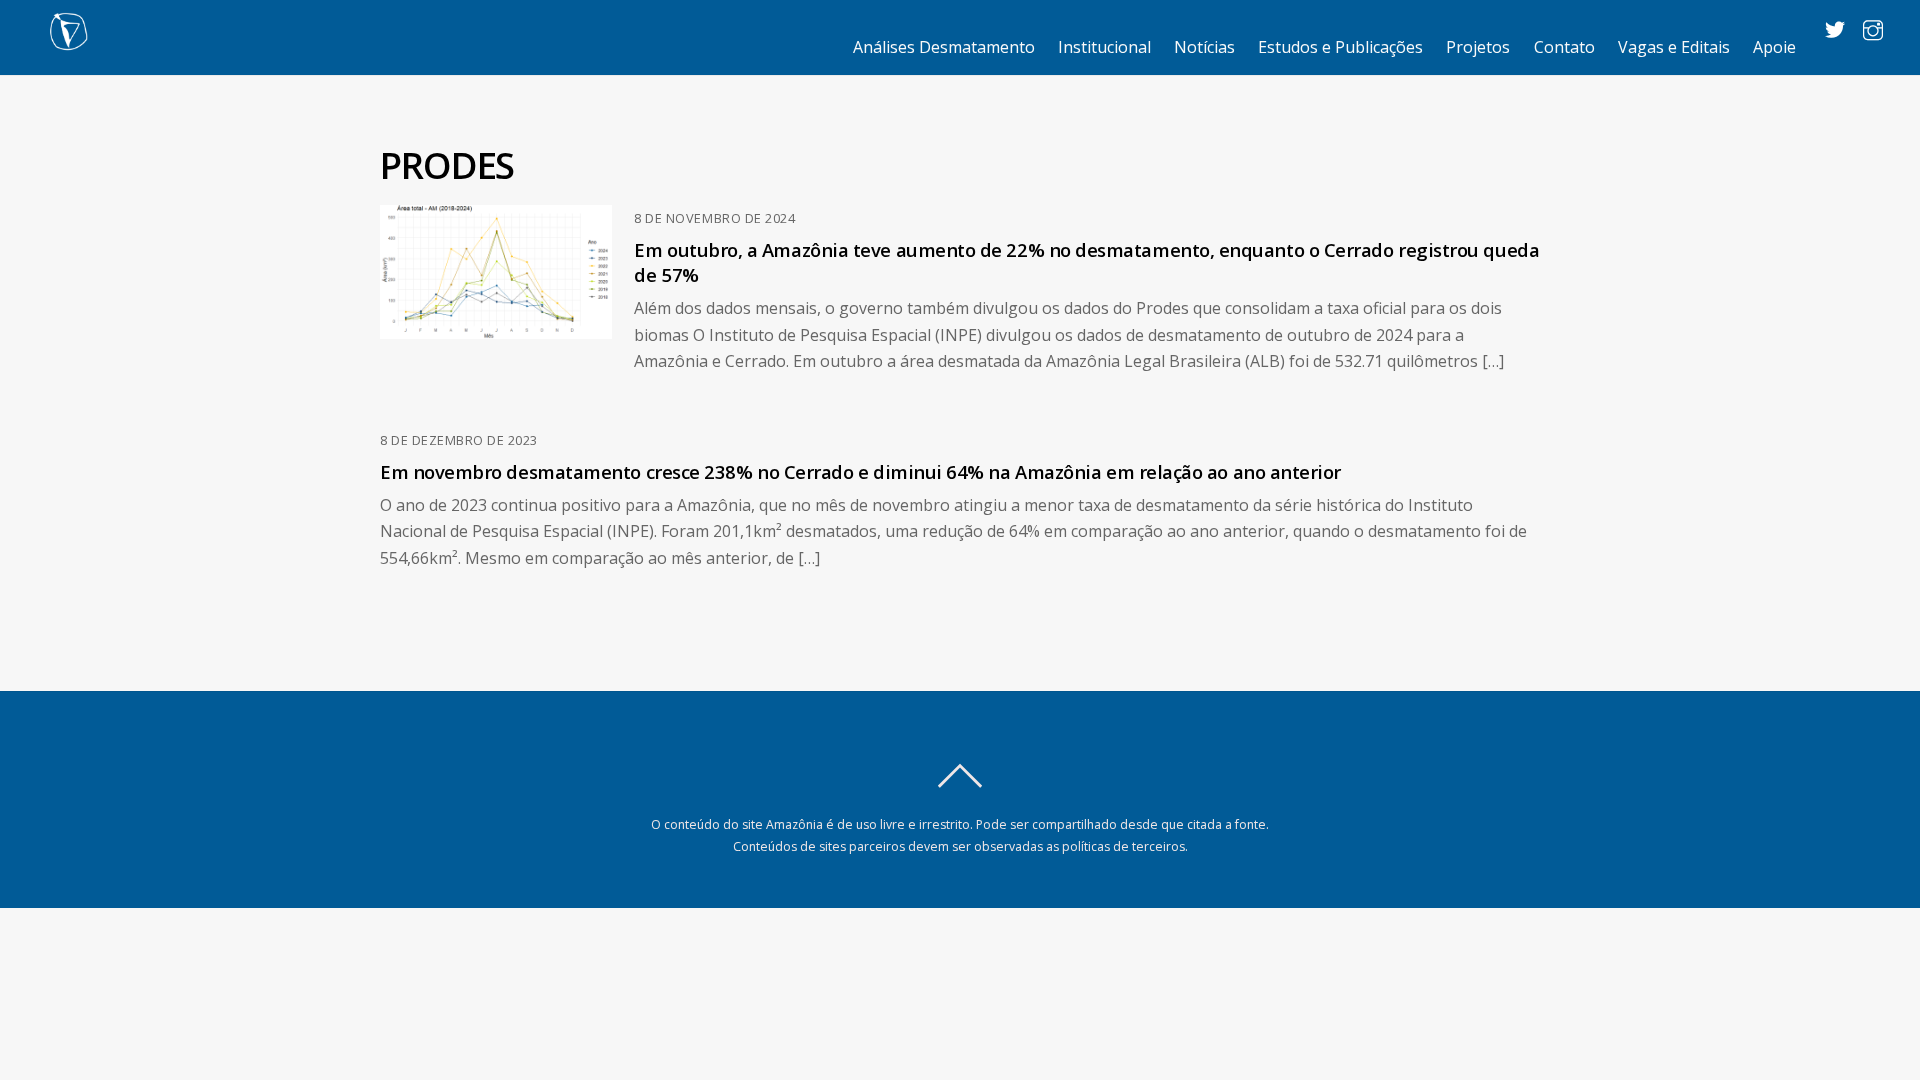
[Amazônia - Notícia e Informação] (68, 40)
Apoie (1774, 47)
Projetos (1478, 47)
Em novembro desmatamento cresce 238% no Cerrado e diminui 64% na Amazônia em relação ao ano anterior (860, 471)
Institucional (1104, 47)
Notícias (1204, 47)
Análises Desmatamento (944, 47)
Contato (1564, 47)
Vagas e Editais (1674, 47)
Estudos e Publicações (1340, 47)
